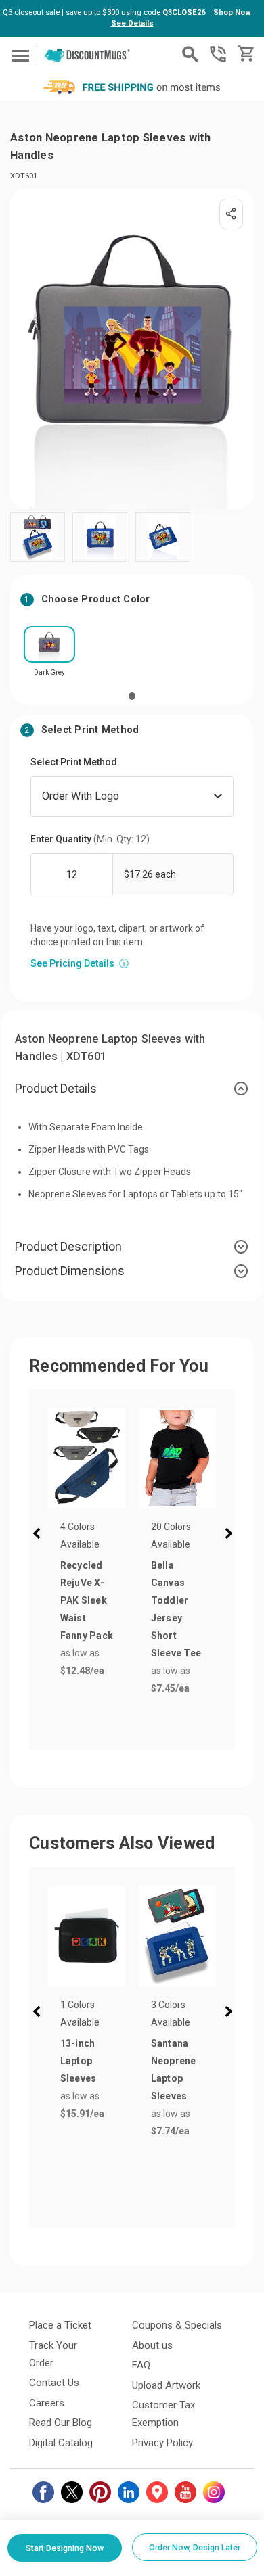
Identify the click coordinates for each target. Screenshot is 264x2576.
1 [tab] (132, 696)
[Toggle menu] (19, 55)
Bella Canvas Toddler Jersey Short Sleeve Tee (176, 1609)
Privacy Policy (162, 2443)
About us (152, 2345)
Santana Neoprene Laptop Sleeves (174, 2070)
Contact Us (54, 2383)
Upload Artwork (166, 2385)
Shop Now (232, 13)
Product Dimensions (70, 1271)
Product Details (56, 1088)
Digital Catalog (61, 2443)
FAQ (141, 2365)
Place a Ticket (60, 2325)
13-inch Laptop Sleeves (79, 2061)
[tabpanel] (49, 655)
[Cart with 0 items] (245, 54)
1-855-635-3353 (218, 54)
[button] (39, 1535)
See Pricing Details (80, 963)
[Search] (190, 54)
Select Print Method (74, 762)
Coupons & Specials (177, 2325)
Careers (47, 2403)
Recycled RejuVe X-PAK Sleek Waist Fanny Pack (87, 1600)
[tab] (132, 1089)
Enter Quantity (90, 839)
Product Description (68, 1246)
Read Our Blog (61, 2423)
